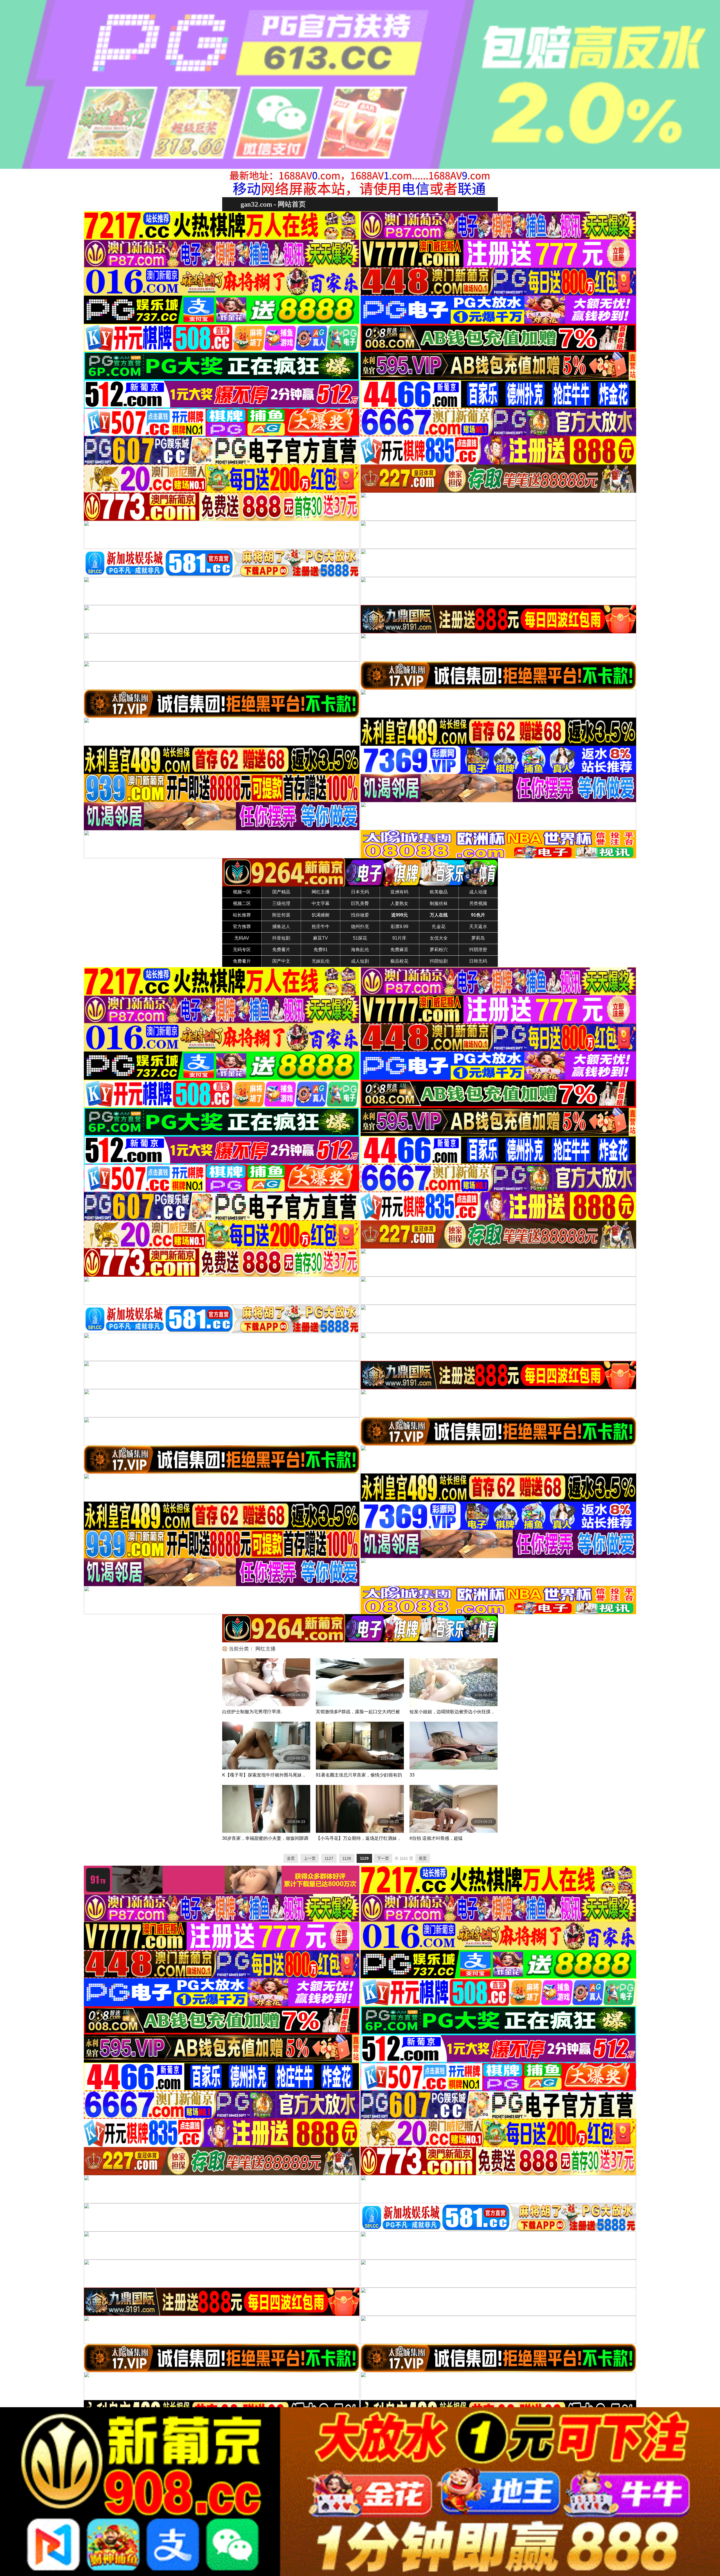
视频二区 (242, 903)
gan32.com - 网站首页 (273, 204)
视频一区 (242, 892)
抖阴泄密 (478, 950)
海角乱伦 (360, 950)
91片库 (399, 938)
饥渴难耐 (321, 915)
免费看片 (281, 950)
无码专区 (242, 950)
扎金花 (439, 927)
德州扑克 (360, 927)
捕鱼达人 (281, 927)
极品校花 (399, 961)
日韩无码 (478, 961)
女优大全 (439, 938)
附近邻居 (281, 915)
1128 (347, 1858)
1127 (329, 1858)
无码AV (242, 938)
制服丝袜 (439, 903)
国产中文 (281, 961)
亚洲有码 (399, 892)
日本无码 (360, 892)
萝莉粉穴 (439, 950)
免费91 (321, 950)
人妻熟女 (399, 903)
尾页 (423, 1858)
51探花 (360, 938)
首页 (291, 1858)
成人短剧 (360, 961)
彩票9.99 (400, 927)
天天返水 (478, 927)
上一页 (310, 1858)
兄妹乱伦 (321, 961)
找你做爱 (360, 915)
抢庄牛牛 (321, 927)
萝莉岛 (478, 938)
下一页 (383, 1858)
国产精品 (281, 892)
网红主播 (321, 892)
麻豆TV (320, 938)
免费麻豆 (399, 950)
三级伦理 (281, 903)
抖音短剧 (281, 938)
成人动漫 (478, 892)
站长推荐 (242, 915)
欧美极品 (439, 892)
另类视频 (478, 903)
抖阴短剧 (439, 961)
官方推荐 (242, 927)
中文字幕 (321, 903)
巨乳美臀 (360, 903)
